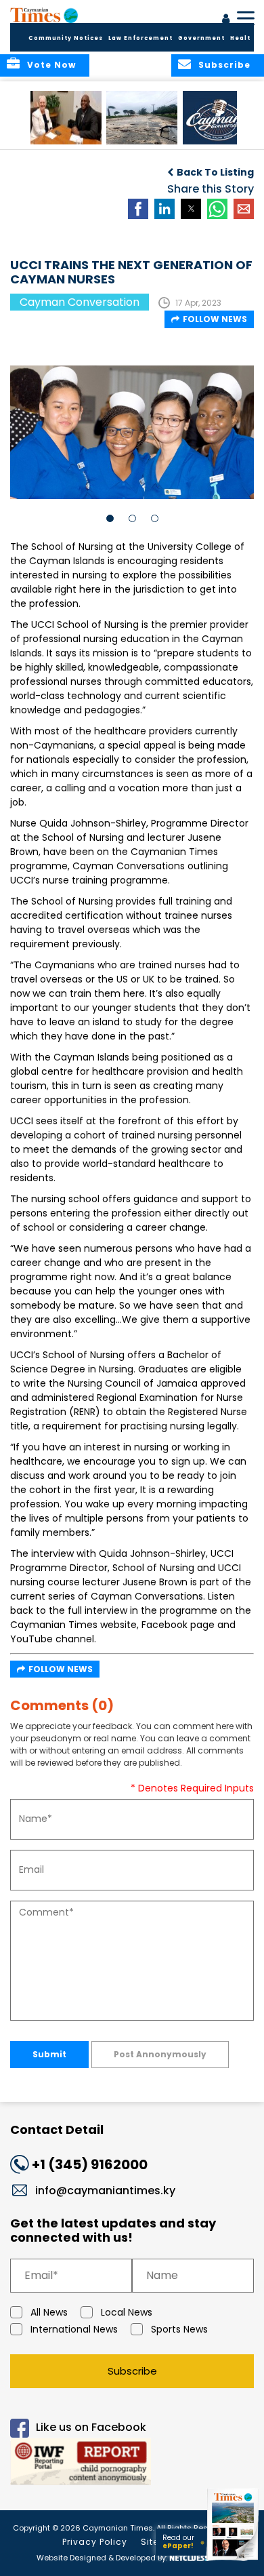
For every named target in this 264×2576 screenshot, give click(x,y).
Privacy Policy (95, 2542)
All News (49, 2312)
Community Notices (66, 38)
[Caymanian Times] (44, 15)
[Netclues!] (188, 2557)
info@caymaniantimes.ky (105, 2191)
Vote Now (51, 65)
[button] (66, 118)
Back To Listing (215, 172)
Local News (127, 2312)
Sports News (179, 2329)
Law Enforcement (140, 38)
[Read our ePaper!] (234, 2561)
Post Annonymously (160, 2054)
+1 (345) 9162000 (90, 2164)
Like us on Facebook (91, 2427)
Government (201, 38)
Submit (49, 2054)
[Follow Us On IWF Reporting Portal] (132, 2464)
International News (74, 2329)
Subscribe (132, 2371)
